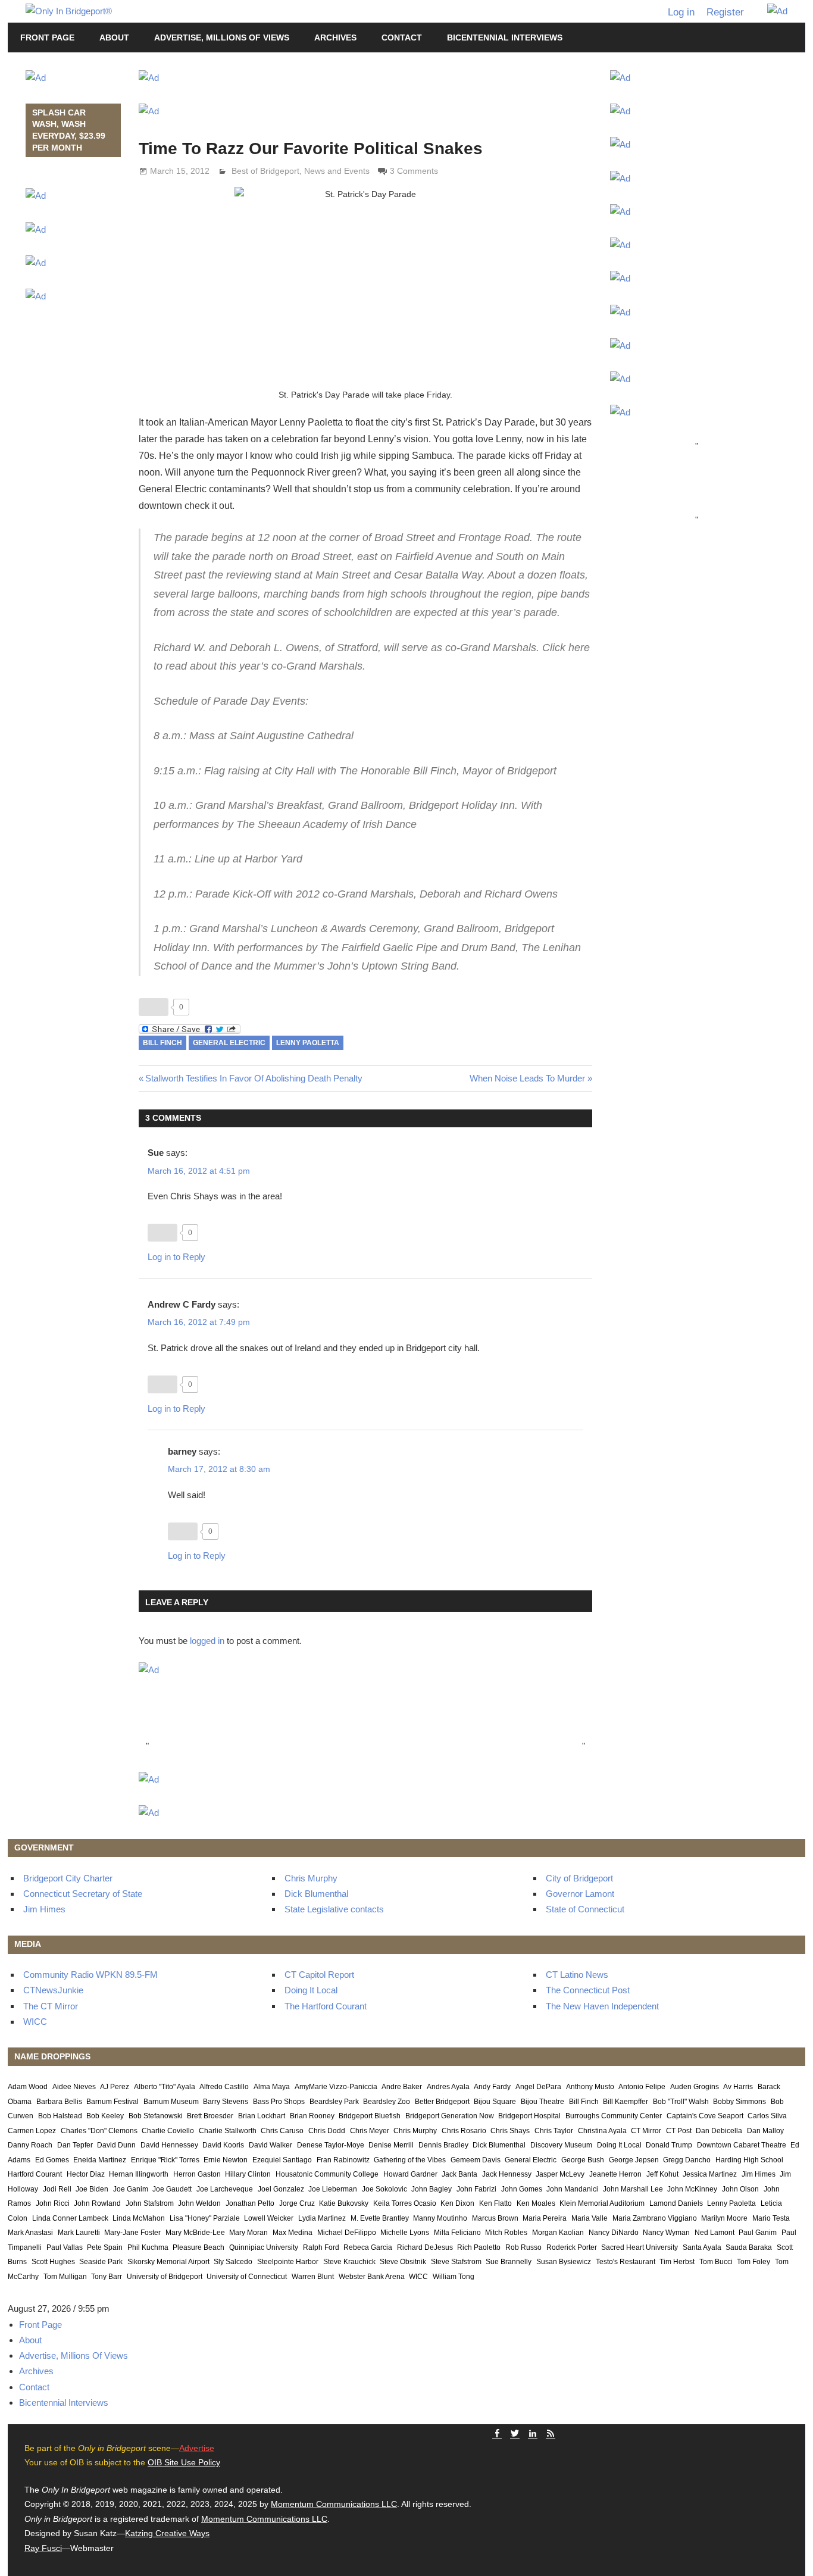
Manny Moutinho (440, 2218)
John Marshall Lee (633, 2189)
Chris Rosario (464, 2131)
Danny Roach (30, 2145)
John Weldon (199, 2203)
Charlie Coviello (168, 2131)
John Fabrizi (476, 2189)
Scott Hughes (53, 2262)
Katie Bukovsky (344, 2203)
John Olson (740, 2189)
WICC (35, 2022)
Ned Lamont (714, 2233)
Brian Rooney (312, 2116)
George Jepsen (634, 2160)
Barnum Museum (171, 2102)
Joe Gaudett (172, 2189)
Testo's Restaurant (626, 2262)
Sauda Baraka (749, 2247)
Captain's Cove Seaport (705, 2116)
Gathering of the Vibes (410, 2160)
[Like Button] (154, 1007)
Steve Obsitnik (403, 2262)
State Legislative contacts (334, 1909)
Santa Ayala (702, 2247)
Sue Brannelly (509, 2262)
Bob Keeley (105, 2116)
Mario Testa (771, 2218)
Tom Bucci (716, 2262)
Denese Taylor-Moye (331, 2145)
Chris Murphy (311, 1878)
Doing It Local (311, 1990)
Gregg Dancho (687, 2160)
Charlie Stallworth (228, 2131)
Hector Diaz (86, 2174)
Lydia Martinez (322, 2218)
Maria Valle (590, 2218)
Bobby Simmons (739, 2102)
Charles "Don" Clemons (99, 2131)
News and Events (337, 171)
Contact (402, 37)
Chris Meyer (370, 2131)
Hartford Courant (35, 2174)
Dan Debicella (719, 2131)
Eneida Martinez (100, 2160)
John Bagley (431, 2189)
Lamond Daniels (676, 2203)
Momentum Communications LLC (334, 2504)
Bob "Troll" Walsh (681, 2102)
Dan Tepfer (75, 2145)
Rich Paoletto (479, 2247)
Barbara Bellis (59, 2102)
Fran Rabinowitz (343, 2160)
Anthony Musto (590, 2087)
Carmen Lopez (32, 2131)
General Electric (229, 1043)
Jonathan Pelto (250, 2203)
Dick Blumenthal (316, 1894)
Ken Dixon (457, 2203)
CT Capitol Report (319, 1975)
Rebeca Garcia (368, 2247)
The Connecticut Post (588, 1990)
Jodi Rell (57, 2189)
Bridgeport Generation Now (450, 2116)
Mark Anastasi (30, 2233)
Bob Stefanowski (156, 2116)
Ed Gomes (52, 2160)
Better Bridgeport (442, 2102)
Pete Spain (105, 2247)
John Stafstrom (150, 2203)
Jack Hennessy (507, 2174)
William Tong (454, 2277)
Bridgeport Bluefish (370, 2116)
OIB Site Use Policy (184, 2462)
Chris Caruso (282, 2131)
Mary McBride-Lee (195, 2233)
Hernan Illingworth (139, 2174)
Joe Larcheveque (225, 2189)
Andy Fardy (492, 2087)
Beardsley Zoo (387, 2102)
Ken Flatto (495, 2203)
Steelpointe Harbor (288, 2262)
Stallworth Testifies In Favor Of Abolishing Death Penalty (254, 1078)
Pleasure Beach (198, 2247)
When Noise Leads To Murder (527, 1078)
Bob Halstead (60, 2116)
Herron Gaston (197, 2174)
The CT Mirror (51, 2006)
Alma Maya (272, 2087)
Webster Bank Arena (372, 2277)
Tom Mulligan (65, 2277)
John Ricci (53, 2203)
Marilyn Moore (724, 2218)
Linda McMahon (139, 2218)
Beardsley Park (334, 2102)
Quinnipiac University (264, 2247)
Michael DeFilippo (347, 2233)
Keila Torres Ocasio (405, 2203)
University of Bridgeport (165, 2277)
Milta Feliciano (457, 2233)
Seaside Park (101, 2262)
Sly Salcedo (233, 2262)
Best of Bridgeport (265, 171)
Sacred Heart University (640, 2247)
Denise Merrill (391, 2145)
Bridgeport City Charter (68, 1878)
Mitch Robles (506, 2233)
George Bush (583, 2160)
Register (725, 12)
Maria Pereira (545, 2218)
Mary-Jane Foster (132, 2233)
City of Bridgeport (579, 1878)
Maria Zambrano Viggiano (655, 2218)
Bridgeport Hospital (529, 2116)
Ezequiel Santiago (282, 2160)
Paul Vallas (65, 2247)
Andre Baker (402, 2087)
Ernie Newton (226, 2160)
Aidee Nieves (74, 2087)
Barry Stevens (226, 2102)
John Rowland (97, 2203)
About (114, 37)
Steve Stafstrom (456, 2262)
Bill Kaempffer (626, 2102)
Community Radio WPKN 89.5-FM (90, 1975)
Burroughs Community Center (614, 2116)
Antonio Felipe (642, 2087)
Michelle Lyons (405, 2233)
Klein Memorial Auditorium (602, 2203)
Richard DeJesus (425, 2247)
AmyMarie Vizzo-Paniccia (336, 2087)
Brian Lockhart (262, 2116)
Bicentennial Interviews (505, 37)
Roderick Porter (572, 2247)
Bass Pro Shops (279, 2102)
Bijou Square (495, 2102)
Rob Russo (523, 2247)
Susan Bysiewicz (564, 2262)
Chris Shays (510, 2131)
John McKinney (692, 2189)
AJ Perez (115, 2087)
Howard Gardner (410, 2174)
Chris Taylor (554, 2131)
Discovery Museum (561, 2145)
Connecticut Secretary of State (83, 1894)
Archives (335, 37)
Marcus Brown (495, 2218)
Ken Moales (536, 2203)
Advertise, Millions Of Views (222, 37)
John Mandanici (572, 2189)
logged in (207, 1641)
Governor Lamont (580, 1894)
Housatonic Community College (327, 2174)
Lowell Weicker (269, 2218)
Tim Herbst (677, 2262)
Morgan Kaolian (558, 2233)
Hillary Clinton (248, 2174)
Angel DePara (538, 2087)
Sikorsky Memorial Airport (168, 2262)
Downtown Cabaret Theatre (742, 2145)
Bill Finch (162, 1043)
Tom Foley (753, 2262)
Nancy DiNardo (614, 2233)
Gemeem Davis (476, 2160)
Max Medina (293, 2233)
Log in (681, 12)
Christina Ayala (602, 2131)
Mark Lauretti (79, 2233)
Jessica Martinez (710, 2174)
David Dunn (116, 2145)
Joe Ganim (131, 2189)
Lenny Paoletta (308, 1043)
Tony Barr (107, 2277)
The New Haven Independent (602, 2006)
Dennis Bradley (443, 2145)
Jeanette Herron (615, 2174)
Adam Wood (28, 2087)
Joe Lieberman (333, 2189)
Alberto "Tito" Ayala (165, 2087)
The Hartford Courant (326, 2006)
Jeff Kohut (662, 2174)
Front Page (47, 37)
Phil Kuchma (148, 2247)
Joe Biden (92, 2189)
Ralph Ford (321, 2247)
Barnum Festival (112, 2102)
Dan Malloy (765, 2131)
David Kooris (223, 2145)
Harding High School (749, 2160)
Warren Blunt (313, 2277)
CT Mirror (646, 2131)
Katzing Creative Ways (167, 2533)
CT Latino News (577, 1975)
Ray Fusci (43, 2548)
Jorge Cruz (297, 2203)
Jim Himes (44, 1909)
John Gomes (522, 2189)
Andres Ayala (448, 2087)
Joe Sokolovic (384, 2189)
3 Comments (414, 171)
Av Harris (738, 2087)
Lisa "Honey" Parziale (205, 2218)
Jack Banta (459, 2174)
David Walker (271, 2145)
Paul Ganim (758, 2233)
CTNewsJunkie (53, 1990)
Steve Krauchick (349, 2262)
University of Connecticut (247, 2277)
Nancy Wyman (666, 2233)
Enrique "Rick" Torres (165, 2160)
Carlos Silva (767, 2116)
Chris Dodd (327, 2131)
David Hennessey (169, 2145)
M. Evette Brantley (380, 2218)
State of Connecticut (585, 1909)
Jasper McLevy (560, 2174)
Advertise (197, 2448)
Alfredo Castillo (224, 2087)
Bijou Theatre (542, 2102)
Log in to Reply (176, 1257)
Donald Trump (669, 2145)
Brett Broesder (210, 2116)
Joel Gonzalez (281, 2189)
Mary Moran (248, 2233)
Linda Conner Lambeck (70, 2218)
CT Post (679, 2131)
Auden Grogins (695, 2087)
